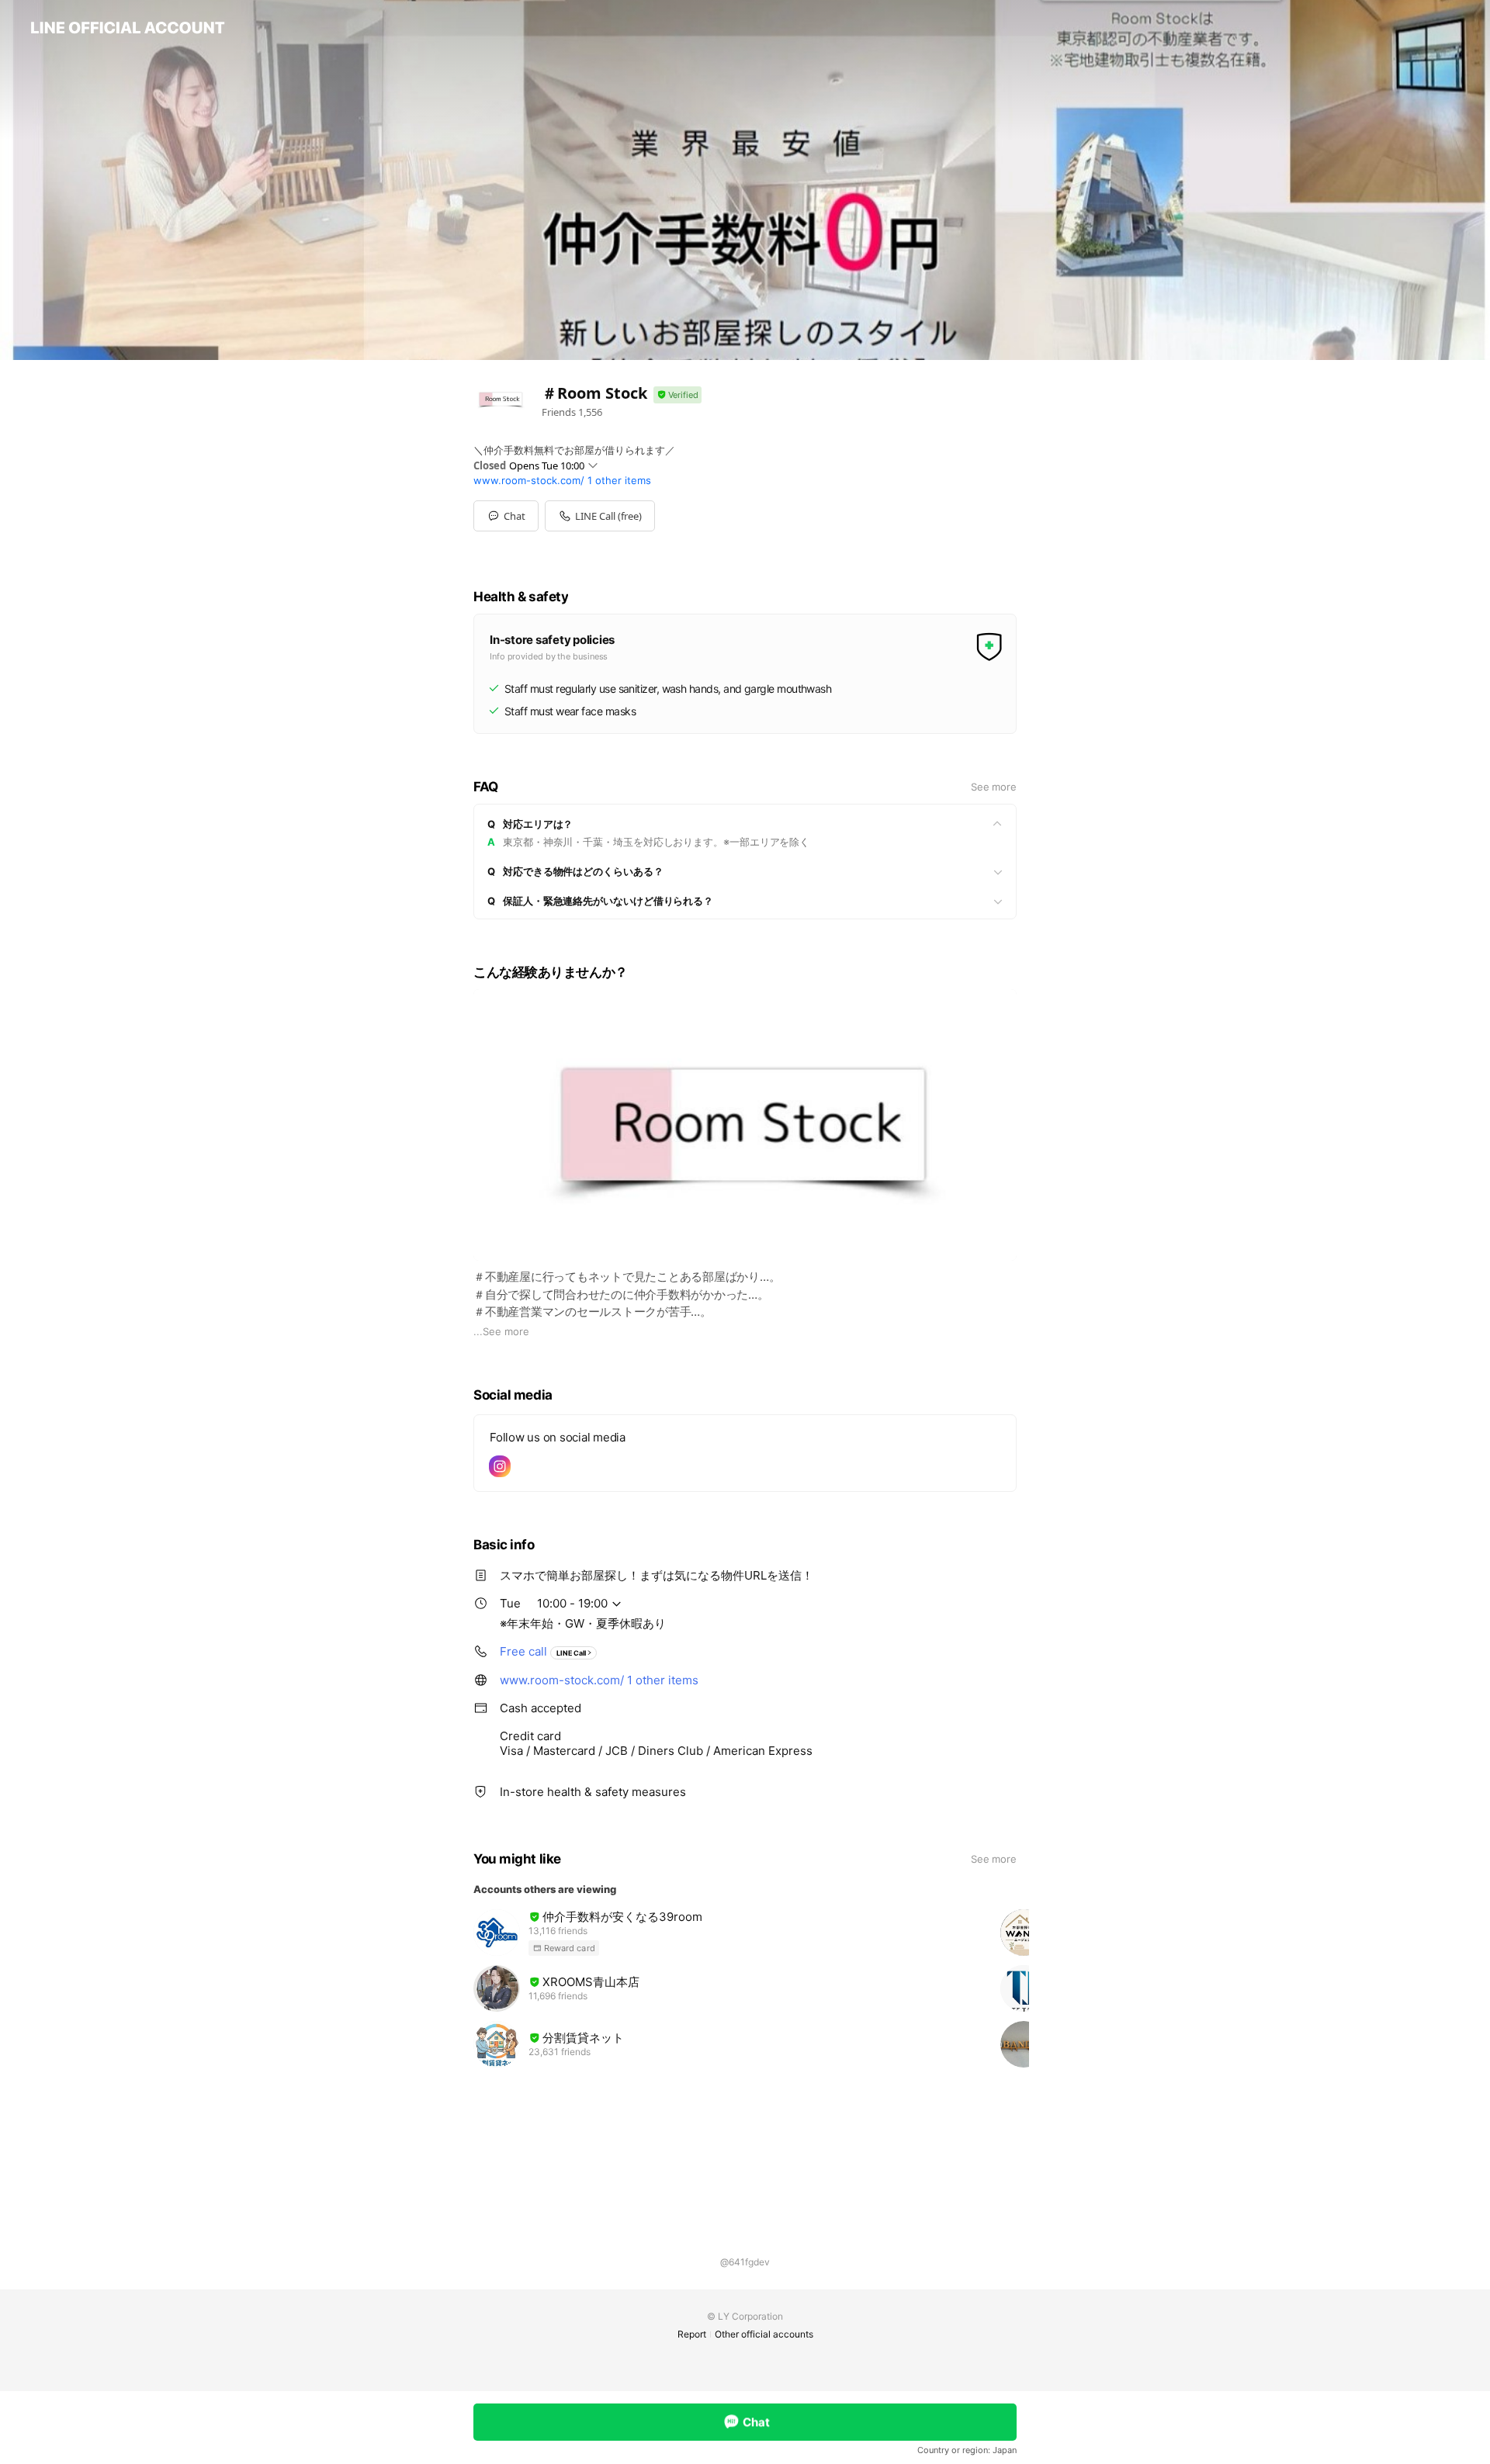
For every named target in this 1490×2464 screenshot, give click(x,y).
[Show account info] (677, 395)
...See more (501, 1331)
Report (692, 2334)
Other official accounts (764, 2334)
